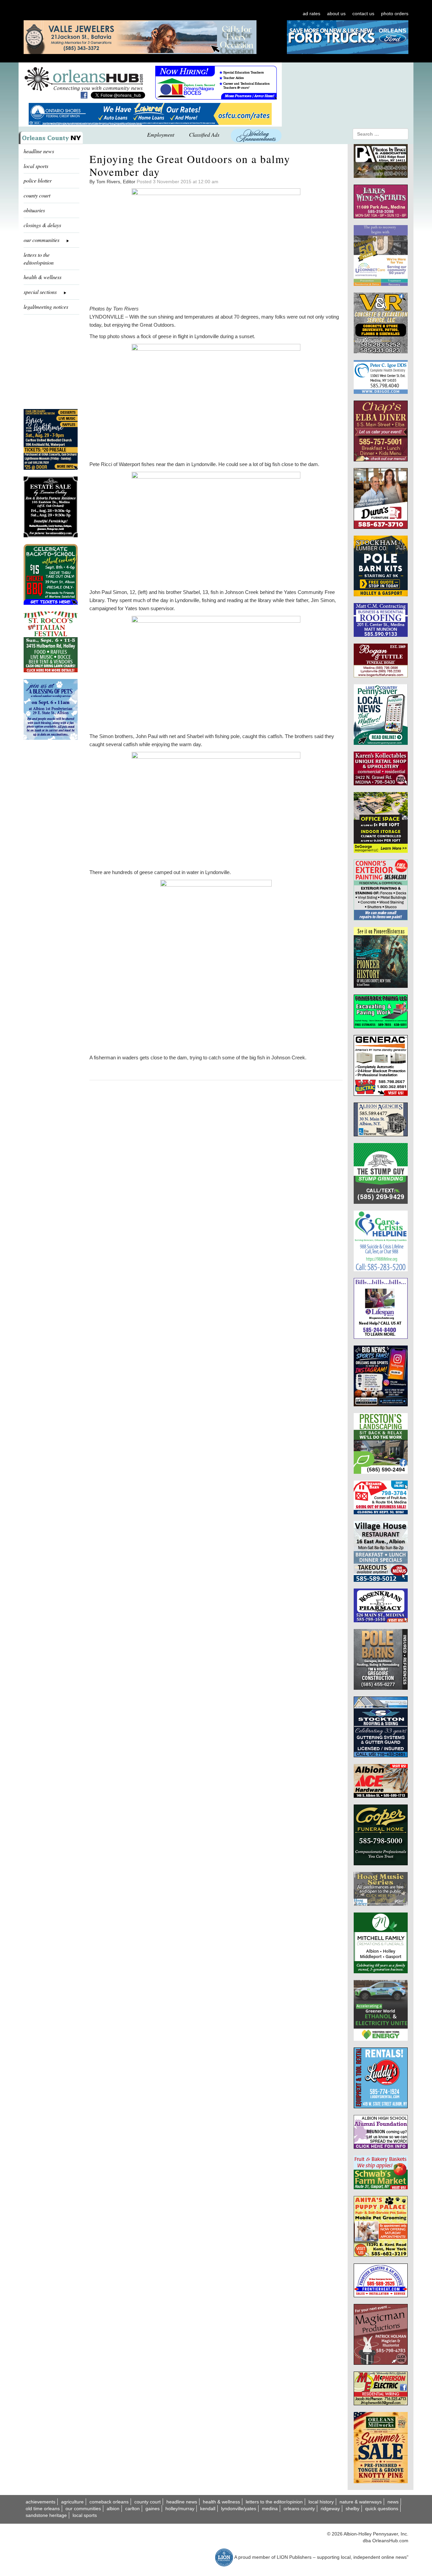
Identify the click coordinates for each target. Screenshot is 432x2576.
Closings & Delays (42, 225)
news (393, 2502)
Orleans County (299, 2509)
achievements (40, 2502)
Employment (161, 134)
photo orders (395, 13)
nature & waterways (361, 2502)
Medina (270, 2509)
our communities (83, 2509)
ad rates (312, 13)
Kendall (208, 2509)
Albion (113, 2509)
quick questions (382, 2509)
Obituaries (34, 210)
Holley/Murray (180, 2509)
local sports (36, 166)
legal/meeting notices (46, 307)
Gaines (153, 2509)
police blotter (38, 180)
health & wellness (43, 277)
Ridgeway (330, 2509)
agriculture (72, 2502)
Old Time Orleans (43, 2509)
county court (37, 195)
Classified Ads (204, 134)
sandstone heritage (46, 2515)
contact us (363, 13)
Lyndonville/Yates (239, 2509)
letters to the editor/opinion (39, 259)
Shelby (353, 2509)
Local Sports (85, 2515)
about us (336, 13)
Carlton (132, 2509)
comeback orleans (109, 2502)
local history (321, 2502)
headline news (39, 151)
